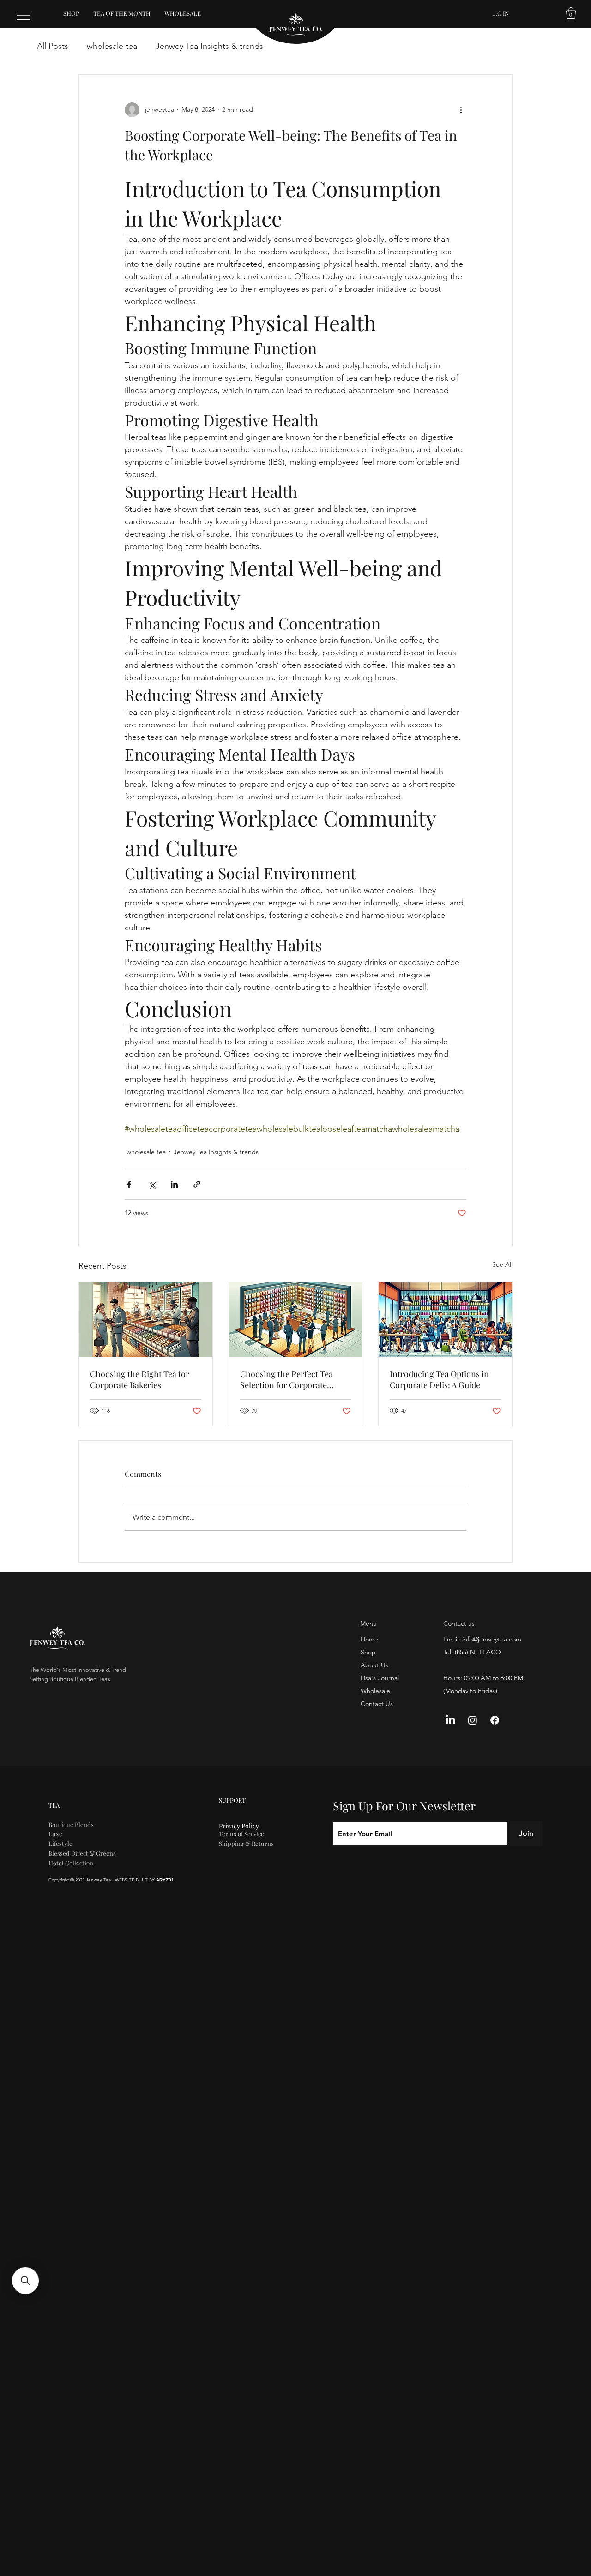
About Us (374, 1665)
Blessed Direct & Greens (82, 1853)
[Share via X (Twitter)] (152, 1184)
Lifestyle (60, 1843)
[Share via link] (197, 1184)
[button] (571, 13)
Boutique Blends (71, 1824)
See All (502, 1264)
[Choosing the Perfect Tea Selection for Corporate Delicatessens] (296, 1319)
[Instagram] (473, 1720)
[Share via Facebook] (129, 1184)
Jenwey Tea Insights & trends (209, 46)
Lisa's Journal (380, 1678)
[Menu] (24, 16)
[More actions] (461, 110)
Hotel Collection (71, 1863)
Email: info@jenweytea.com (482, 1639)
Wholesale (375, 1691)
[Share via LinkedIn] (174, 1184)
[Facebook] (495, 1720)
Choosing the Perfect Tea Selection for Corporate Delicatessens (286, 1379)
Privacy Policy (240, 1826)
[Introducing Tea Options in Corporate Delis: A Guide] (445, 1319)
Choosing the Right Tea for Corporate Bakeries (140, 1379)
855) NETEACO (479, 1652)
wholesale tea (112, 46)
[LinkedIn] (450, 1720)
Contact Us (377, 1704)
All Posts (53, 46)
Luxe (55, 1834)
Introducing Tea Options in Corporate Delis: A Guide (439, 1379)
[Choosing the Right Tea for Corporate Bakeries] (146, 1319)
